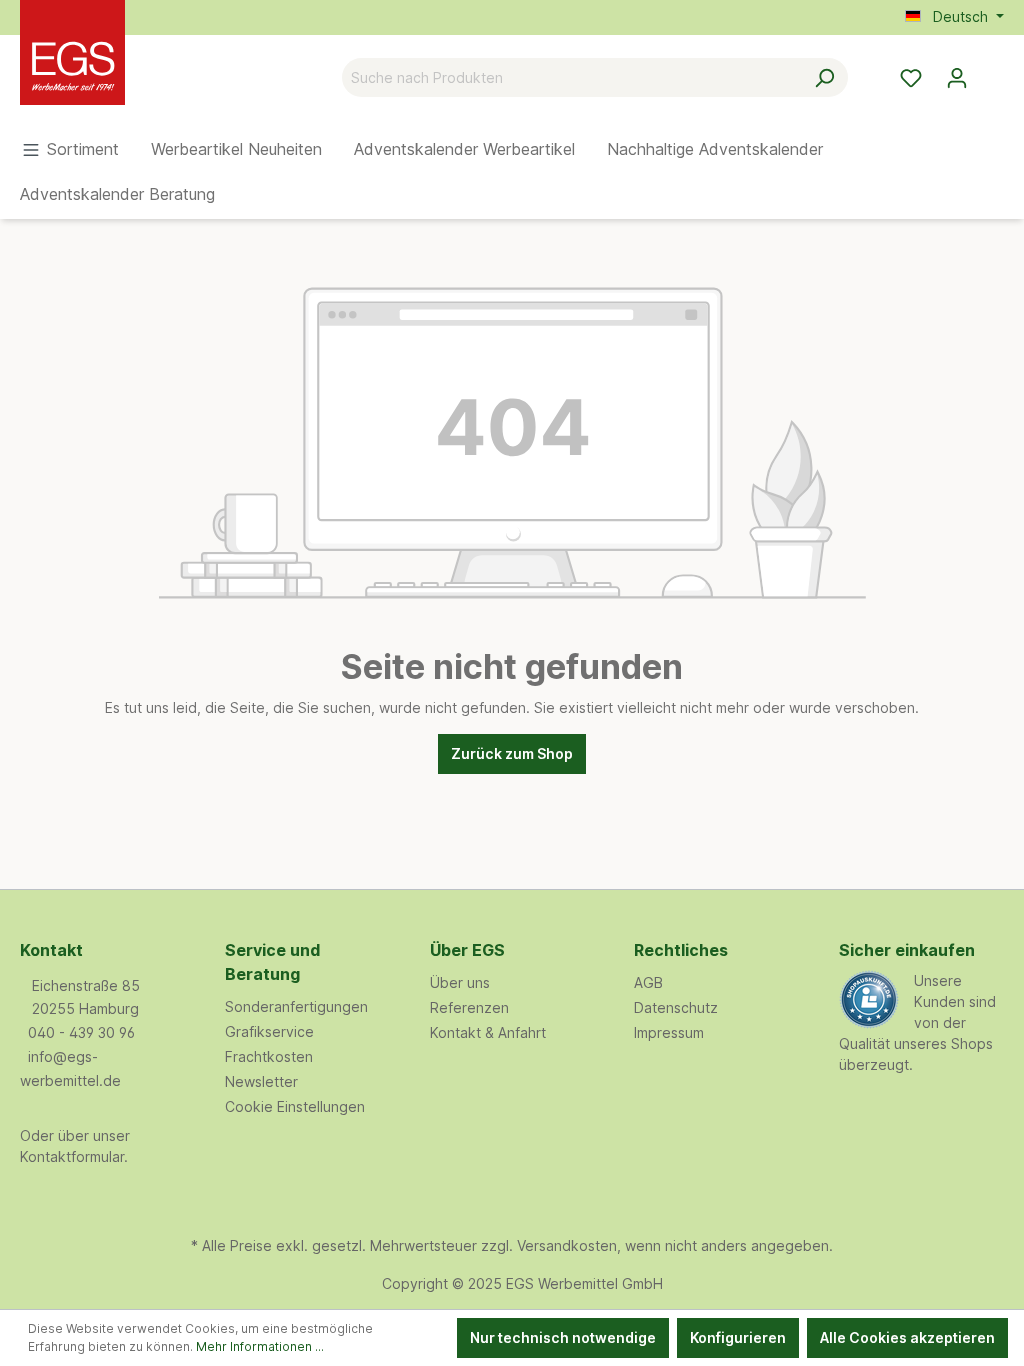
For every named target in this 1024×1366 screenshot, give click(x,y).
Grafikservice (269, 1031)
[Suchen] (824, 77)
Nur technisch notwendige (563, 1337)
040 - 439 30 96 (81, 1032)
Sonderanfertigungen (296, 1006)
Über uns (460, 982)
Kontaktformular (72, 1156)
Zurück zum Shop (512, 753)
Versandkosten (567, 1245)
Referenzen (469, 1007)
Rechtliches (681, 950)
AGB (648, 982)
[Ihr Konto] (957, 78)
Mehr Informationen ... (260, 1346)
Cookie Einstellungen (295, 1106)
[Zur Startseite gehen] (120, 73)
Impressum (669, 1032)
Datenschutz (676, 1007)
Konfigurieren (738, 1337)
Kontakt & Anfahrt (488, 1032)
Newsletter (261, 1081)
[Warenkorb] (992, 71)
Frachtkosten (269, 1056)
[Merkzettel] (911, 78)
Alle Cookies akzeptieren (907, 1337)
